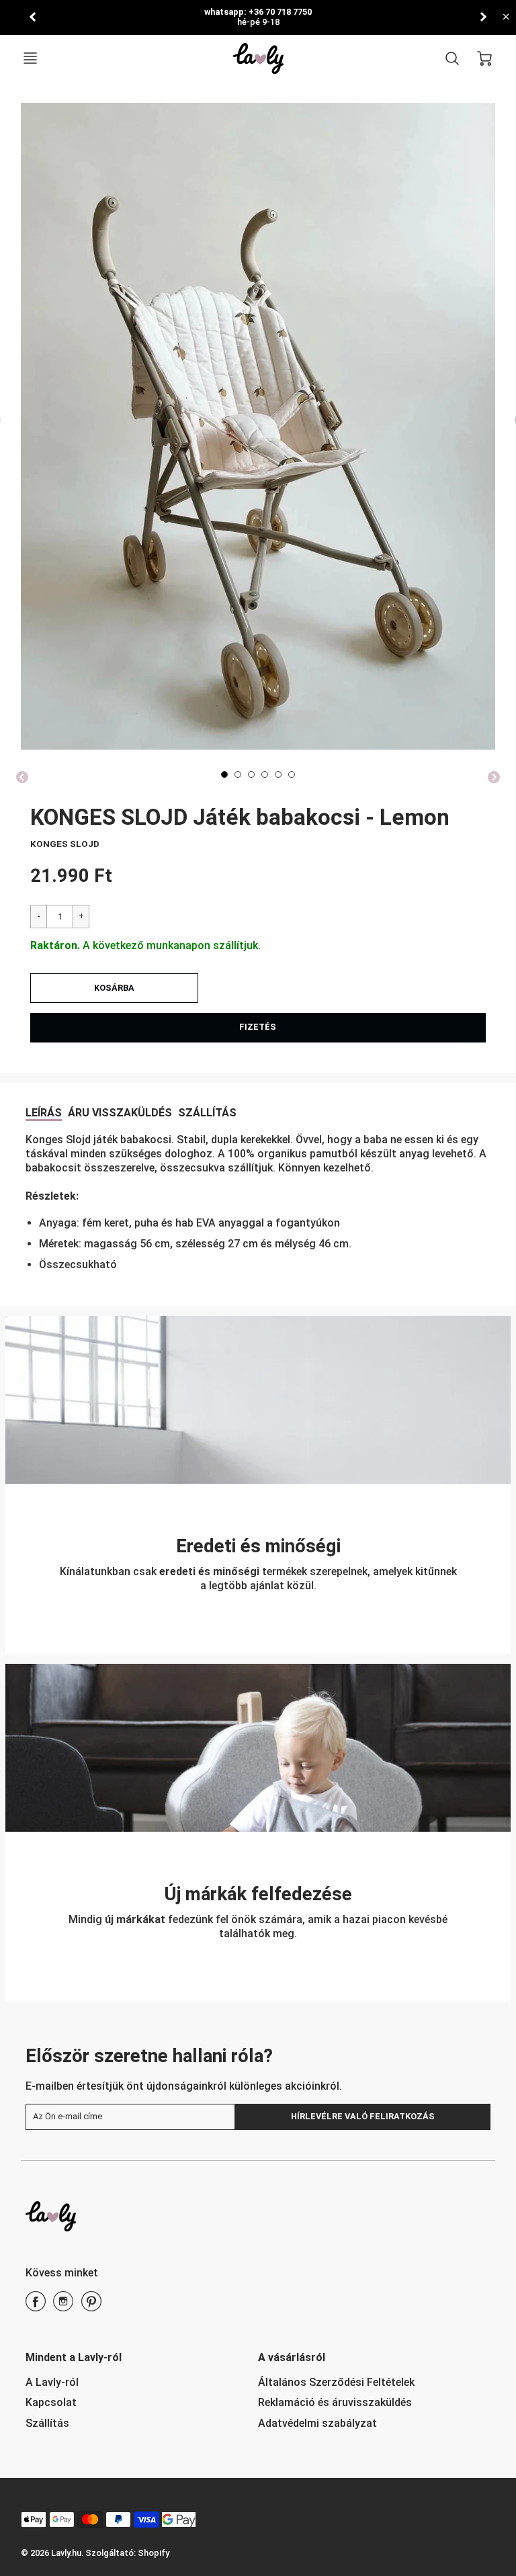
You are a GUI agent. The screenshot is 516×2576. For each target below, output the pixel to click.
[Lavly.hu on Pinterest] (91, 2306)
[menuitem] (132, 2383)
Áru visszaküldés (120, 1113)
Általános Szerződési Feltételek (336, 2382)
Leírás (44, 1113)
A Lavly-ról (52, 2382)
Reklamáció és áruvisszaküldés (335, 2402)
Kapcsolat (51, 2402)
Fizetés (258, 1027)
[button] (114, 988)
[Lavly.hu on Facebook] (36, 2306)
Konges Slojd (65, 844)
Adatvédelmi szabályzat (317, 2423)
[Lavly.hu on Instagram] (63, 2306)
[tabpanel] (224, 774)
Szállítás (207, 1113)
